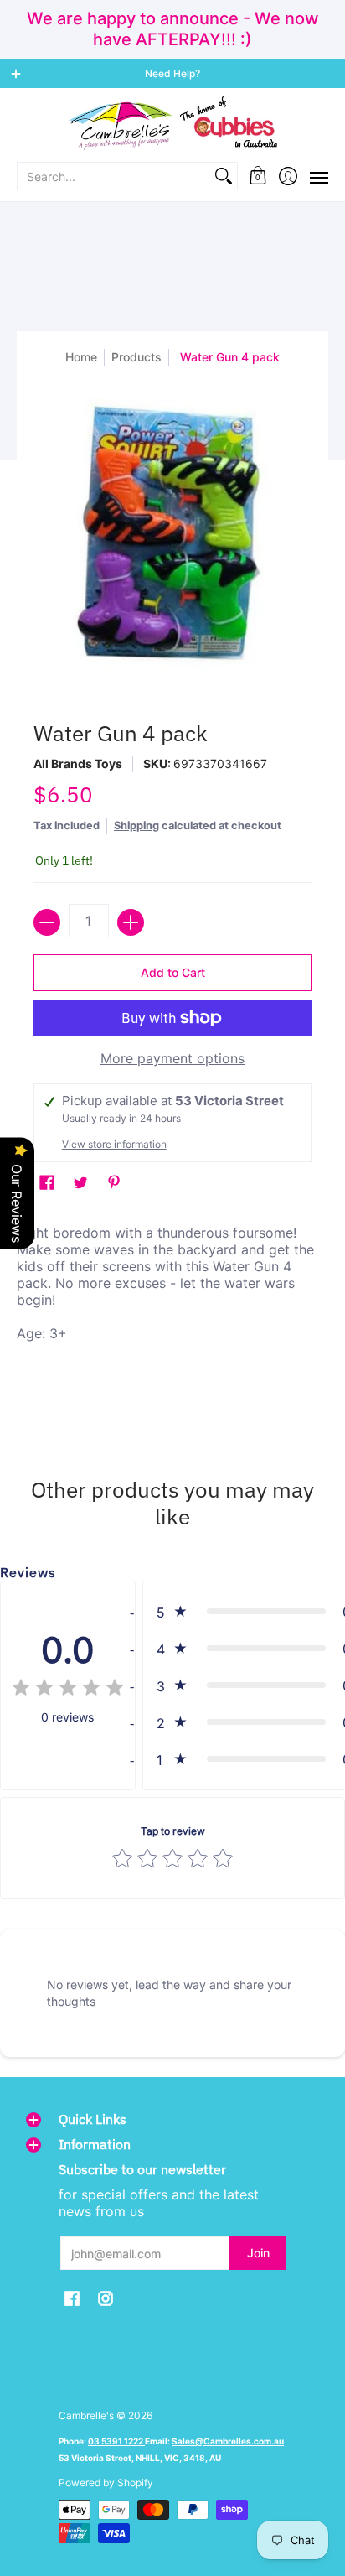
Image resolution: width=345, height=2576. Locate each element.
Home (81, 357)
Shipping (136, 826)
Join (258, 2253)
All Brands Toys (78, 763)
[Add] (131, 922)
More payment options (172, 1058)
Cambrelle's (86, 2415)
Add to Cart (173, 972)
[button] (258, 176)
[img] (68, 1690)
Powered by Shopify (106, 2483)
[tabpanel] (172, 1321)
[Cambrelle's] (172, 124)
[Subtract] (47, 922)
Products (136, 357)
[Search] (224, 176)
